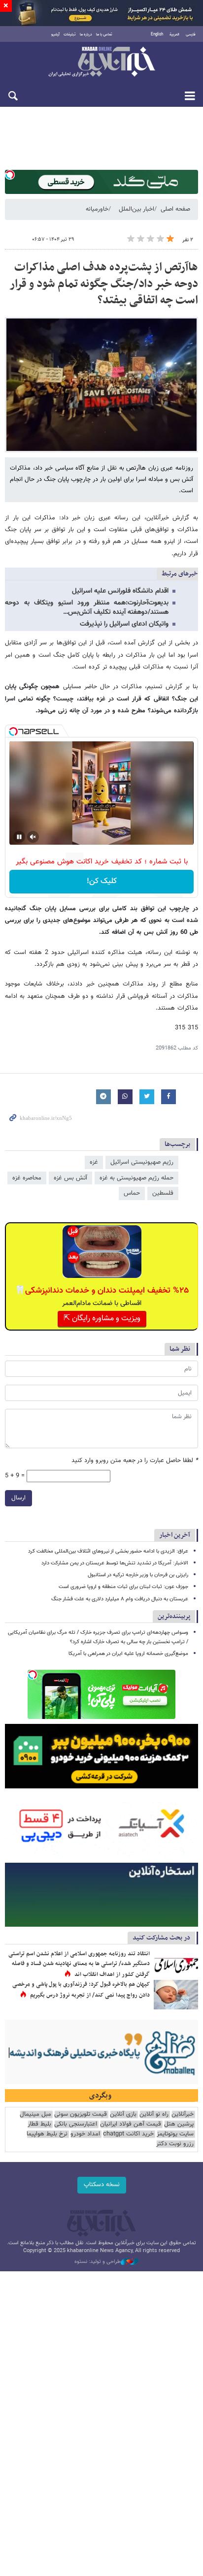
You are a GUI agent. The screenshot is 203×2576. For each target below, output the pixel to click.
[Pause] (19, 837)
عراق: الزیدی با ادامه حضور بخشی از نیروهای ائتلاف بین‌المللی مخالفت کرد (108, 1551)
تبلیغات (70, 34)
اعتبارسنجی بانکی (76, 2124)
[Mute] (33, 837)
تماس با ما (104, 34)
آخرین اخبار (175, 1535)
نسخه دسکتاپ (102, 2185)
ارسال (18, 1498)
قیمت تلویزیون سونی (81, 2115)
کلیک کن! (102, 881)
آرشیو (55, 34)
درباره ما (86, 34)
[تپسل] (10, 175)
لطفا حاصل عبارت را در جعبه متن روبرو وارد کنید (135, 1461)
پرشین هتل (179, 2124)
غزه (94, 1162)
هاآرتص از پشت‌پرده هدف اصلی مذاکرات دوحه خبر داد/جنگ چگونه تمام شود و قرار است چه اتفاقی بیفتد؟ (104, 284)
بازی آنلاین (123, 2115)
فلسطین (163, 1193)
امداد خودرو (85, 2134)
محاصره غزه (27, 1178)
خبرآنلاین (101, 63)
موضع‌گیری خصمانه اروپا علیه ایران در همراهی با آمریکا (128, 1654)
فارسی (191, 34)
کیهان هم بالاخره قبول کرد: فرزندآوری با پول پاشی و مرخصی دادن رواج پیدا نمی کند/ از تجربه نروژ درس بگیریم (81, 1990)
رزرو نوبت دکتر (175, 2144)
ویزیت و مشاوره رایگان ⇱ (102, 1319)
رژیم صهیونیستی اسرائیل (142, 1162)
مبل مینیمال (35, 2115)
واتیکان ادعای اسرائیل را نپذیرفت (124, 624)
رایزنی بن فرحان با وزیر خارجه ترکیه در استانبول (138, 1575)
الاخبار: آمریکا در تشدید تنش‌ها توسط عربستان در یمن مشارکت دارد (115, 1563)
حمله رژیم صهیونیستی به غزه (136, 1178)
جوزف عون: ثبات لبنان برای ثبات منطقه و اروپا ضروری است (123, 1587)
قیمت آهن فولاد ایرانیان (131, 2124)
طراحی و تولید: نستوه (98, 2262)
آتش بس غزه (70, 1178)
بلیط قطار (39, 2124)
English (157, 34)
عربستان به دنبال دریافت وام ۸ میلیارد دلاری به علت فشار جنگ (120, 1599)
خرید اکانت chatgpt (128, 2134)
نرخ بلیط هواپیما (47, 2134)
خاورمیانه (97, 209)
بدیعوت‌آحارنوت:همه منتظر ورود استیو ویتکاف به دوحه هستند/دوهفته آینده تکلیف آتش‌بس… (87, 608)
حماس (132, 1193)
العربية (174, 34)
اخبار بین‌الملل (136, 209)
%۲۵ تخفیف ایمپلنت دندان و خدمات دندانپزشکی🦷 (102, 1291)
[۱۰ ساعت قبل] (176, 1964)
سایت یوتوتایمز (175, 2134)
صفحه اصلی (175, 209)
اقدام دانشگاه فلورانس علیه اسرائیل (120, 591)
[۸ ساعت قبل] (176, 1995)
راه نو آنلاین (154, 2115)
